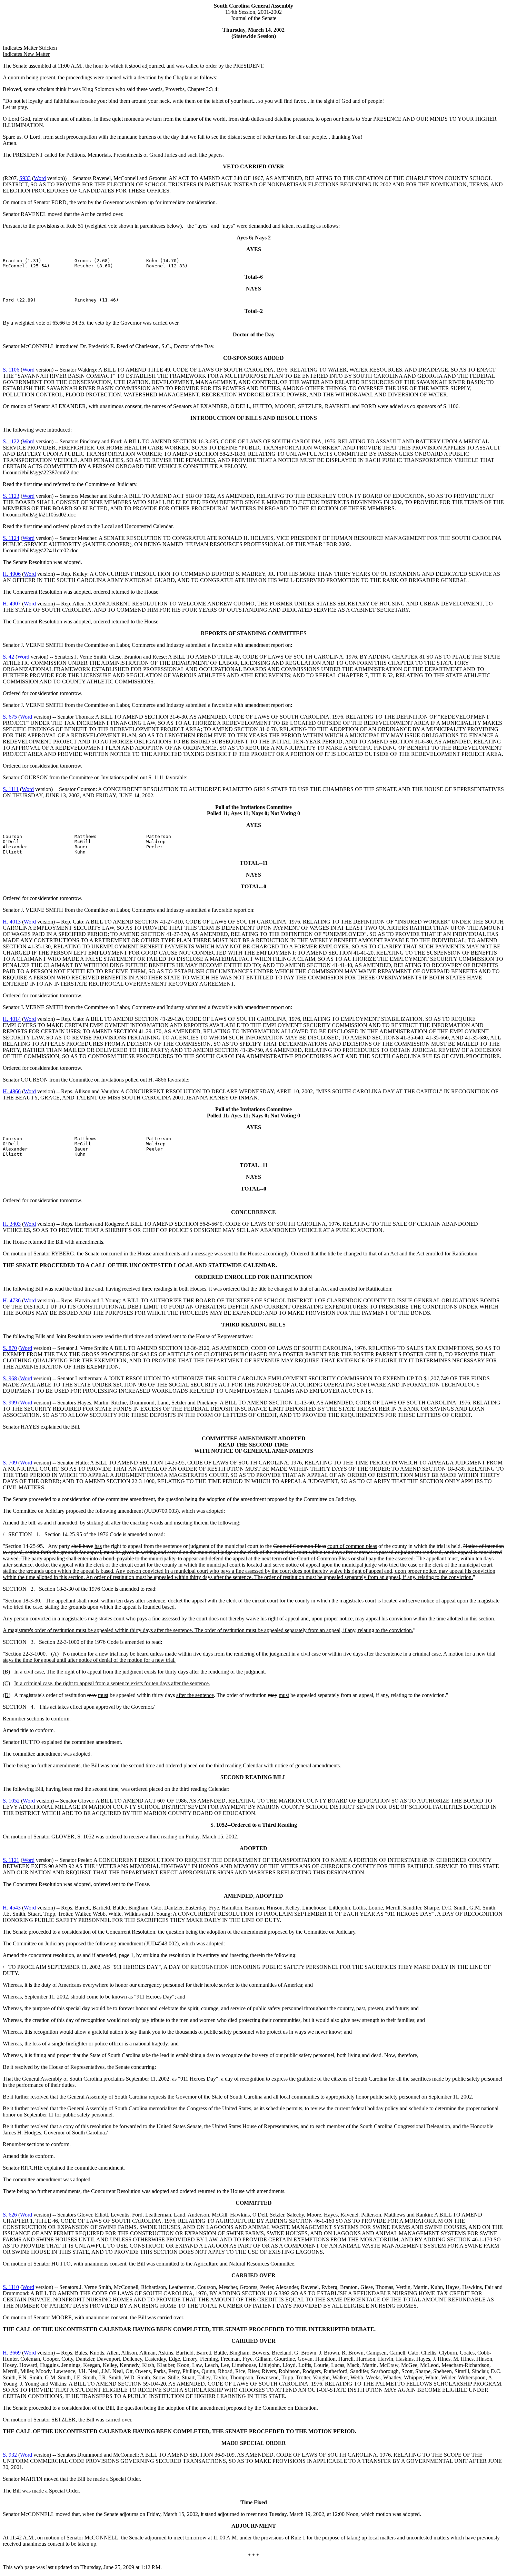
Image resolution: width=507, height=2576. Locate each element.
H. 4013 (12, 922)
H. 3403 (12, 1224)
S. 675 (10, 717)
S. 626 (10, 2215)
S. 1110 (11, 2287)
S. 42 (8, 657)
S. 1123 (11, 496)
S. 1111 (11, 789)
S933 (25, 178)
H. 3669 (12, 2353)
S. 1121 (11, 1860)
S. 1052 (11, 1801)
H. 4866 (12, 1091)
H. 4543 (12, 1908)
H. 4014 (12, 1019)
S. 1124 (11, 538)
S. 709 (10, 1463)
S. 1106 (11, 370)
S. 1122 (11, 441)
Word (40, 178)
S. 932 (10, 2455)
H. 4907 (12, 604)
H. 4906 (12, 574)
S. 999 (10, 1403)
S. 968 (10, 1378)
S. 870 (10, 1348)
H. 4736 (12, 1300)
